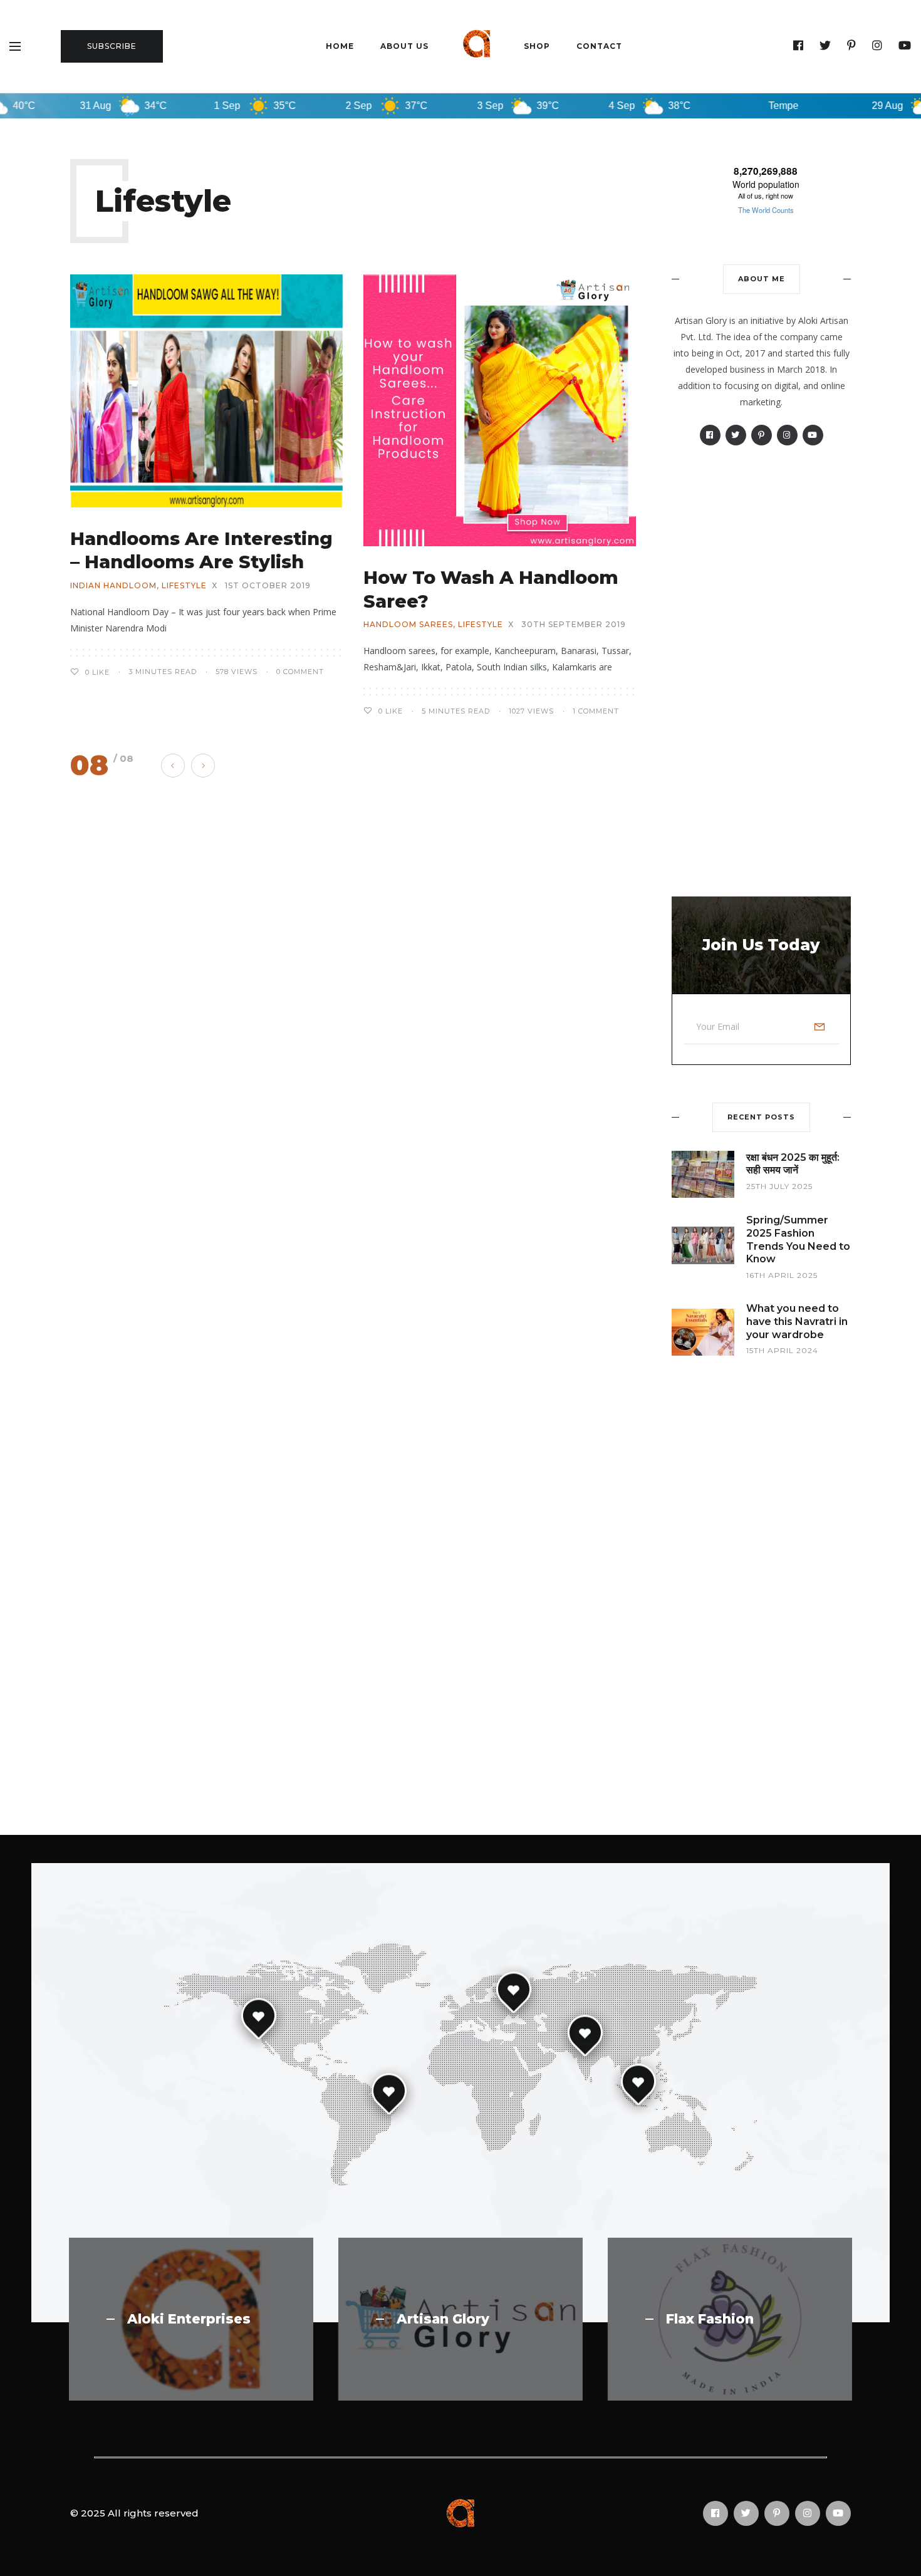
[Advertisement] (761, 671)
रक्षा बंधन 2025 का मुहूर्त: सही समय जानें (793, 1164)
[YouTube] (905, 46)
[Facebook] (799, 46)
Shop (537, 46)
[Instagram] (877, 46)
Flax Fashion (710, 2319)
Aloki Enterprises (189, 2319)
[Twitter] (825, 46)
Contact (599, 46)
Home (340, 46)
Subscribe (112, 46)
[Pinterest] (852, 46)
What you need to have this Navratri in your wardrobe (797, 1322)
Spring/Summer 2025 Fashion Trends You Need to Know (798, 1239)
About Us (404, 46)
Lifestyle (184, 586)
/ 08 (123, 758)
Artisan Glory (443, 2319)
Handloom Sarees (408, 625)
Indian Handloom (113, 586)
